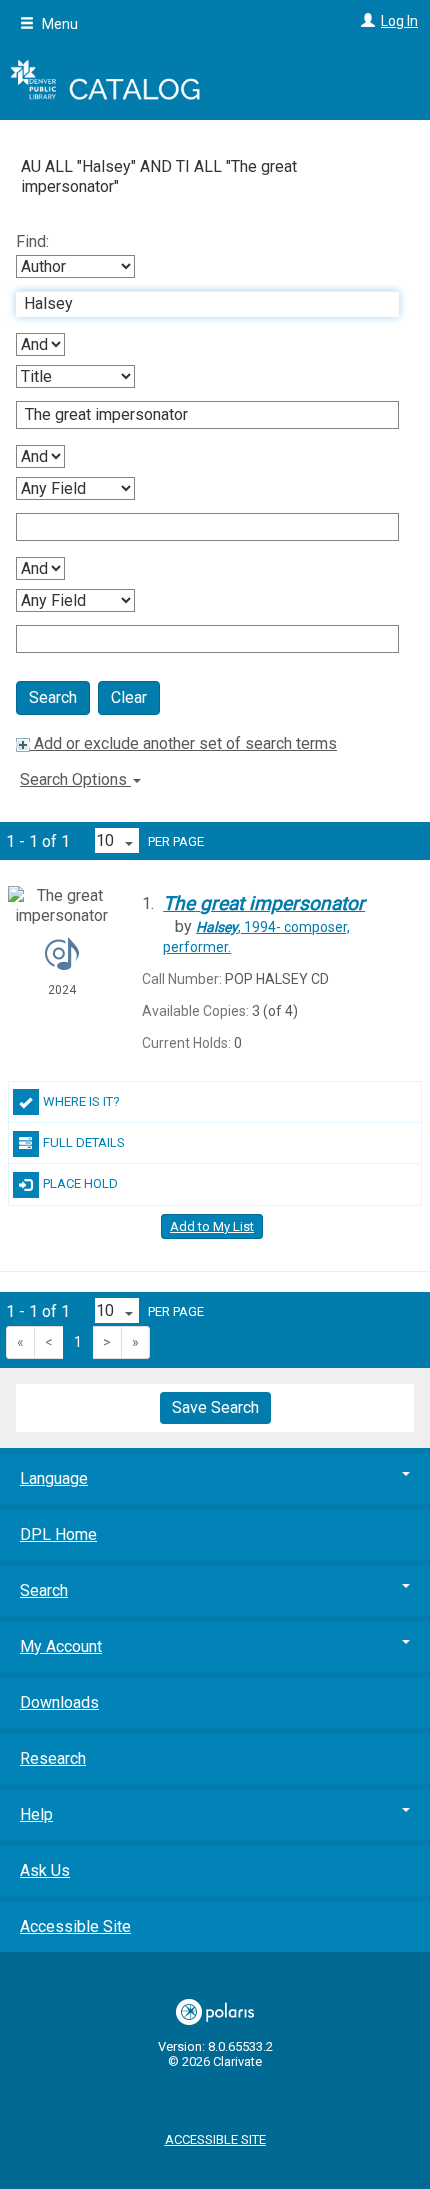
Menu (58, 24)
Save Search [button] (215, 1407)
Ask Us (45, 1870)
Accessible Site (75, 1926)
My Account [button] (61, 1646)
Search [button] (44, 1590)
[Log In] (365, 21)
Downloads (59, 1702)
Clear (129, 697)
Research (53, 1758)
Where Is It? (81, 1101)
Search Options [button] (75, 779)
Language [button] (54, 1478)
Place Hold (80, 1183)
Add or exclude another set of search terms (183, 743)
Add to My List (212, 1226)
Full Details (84, 1142)
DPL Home (58, 1534)
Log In (399, 21)
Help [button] (36, 1814)
